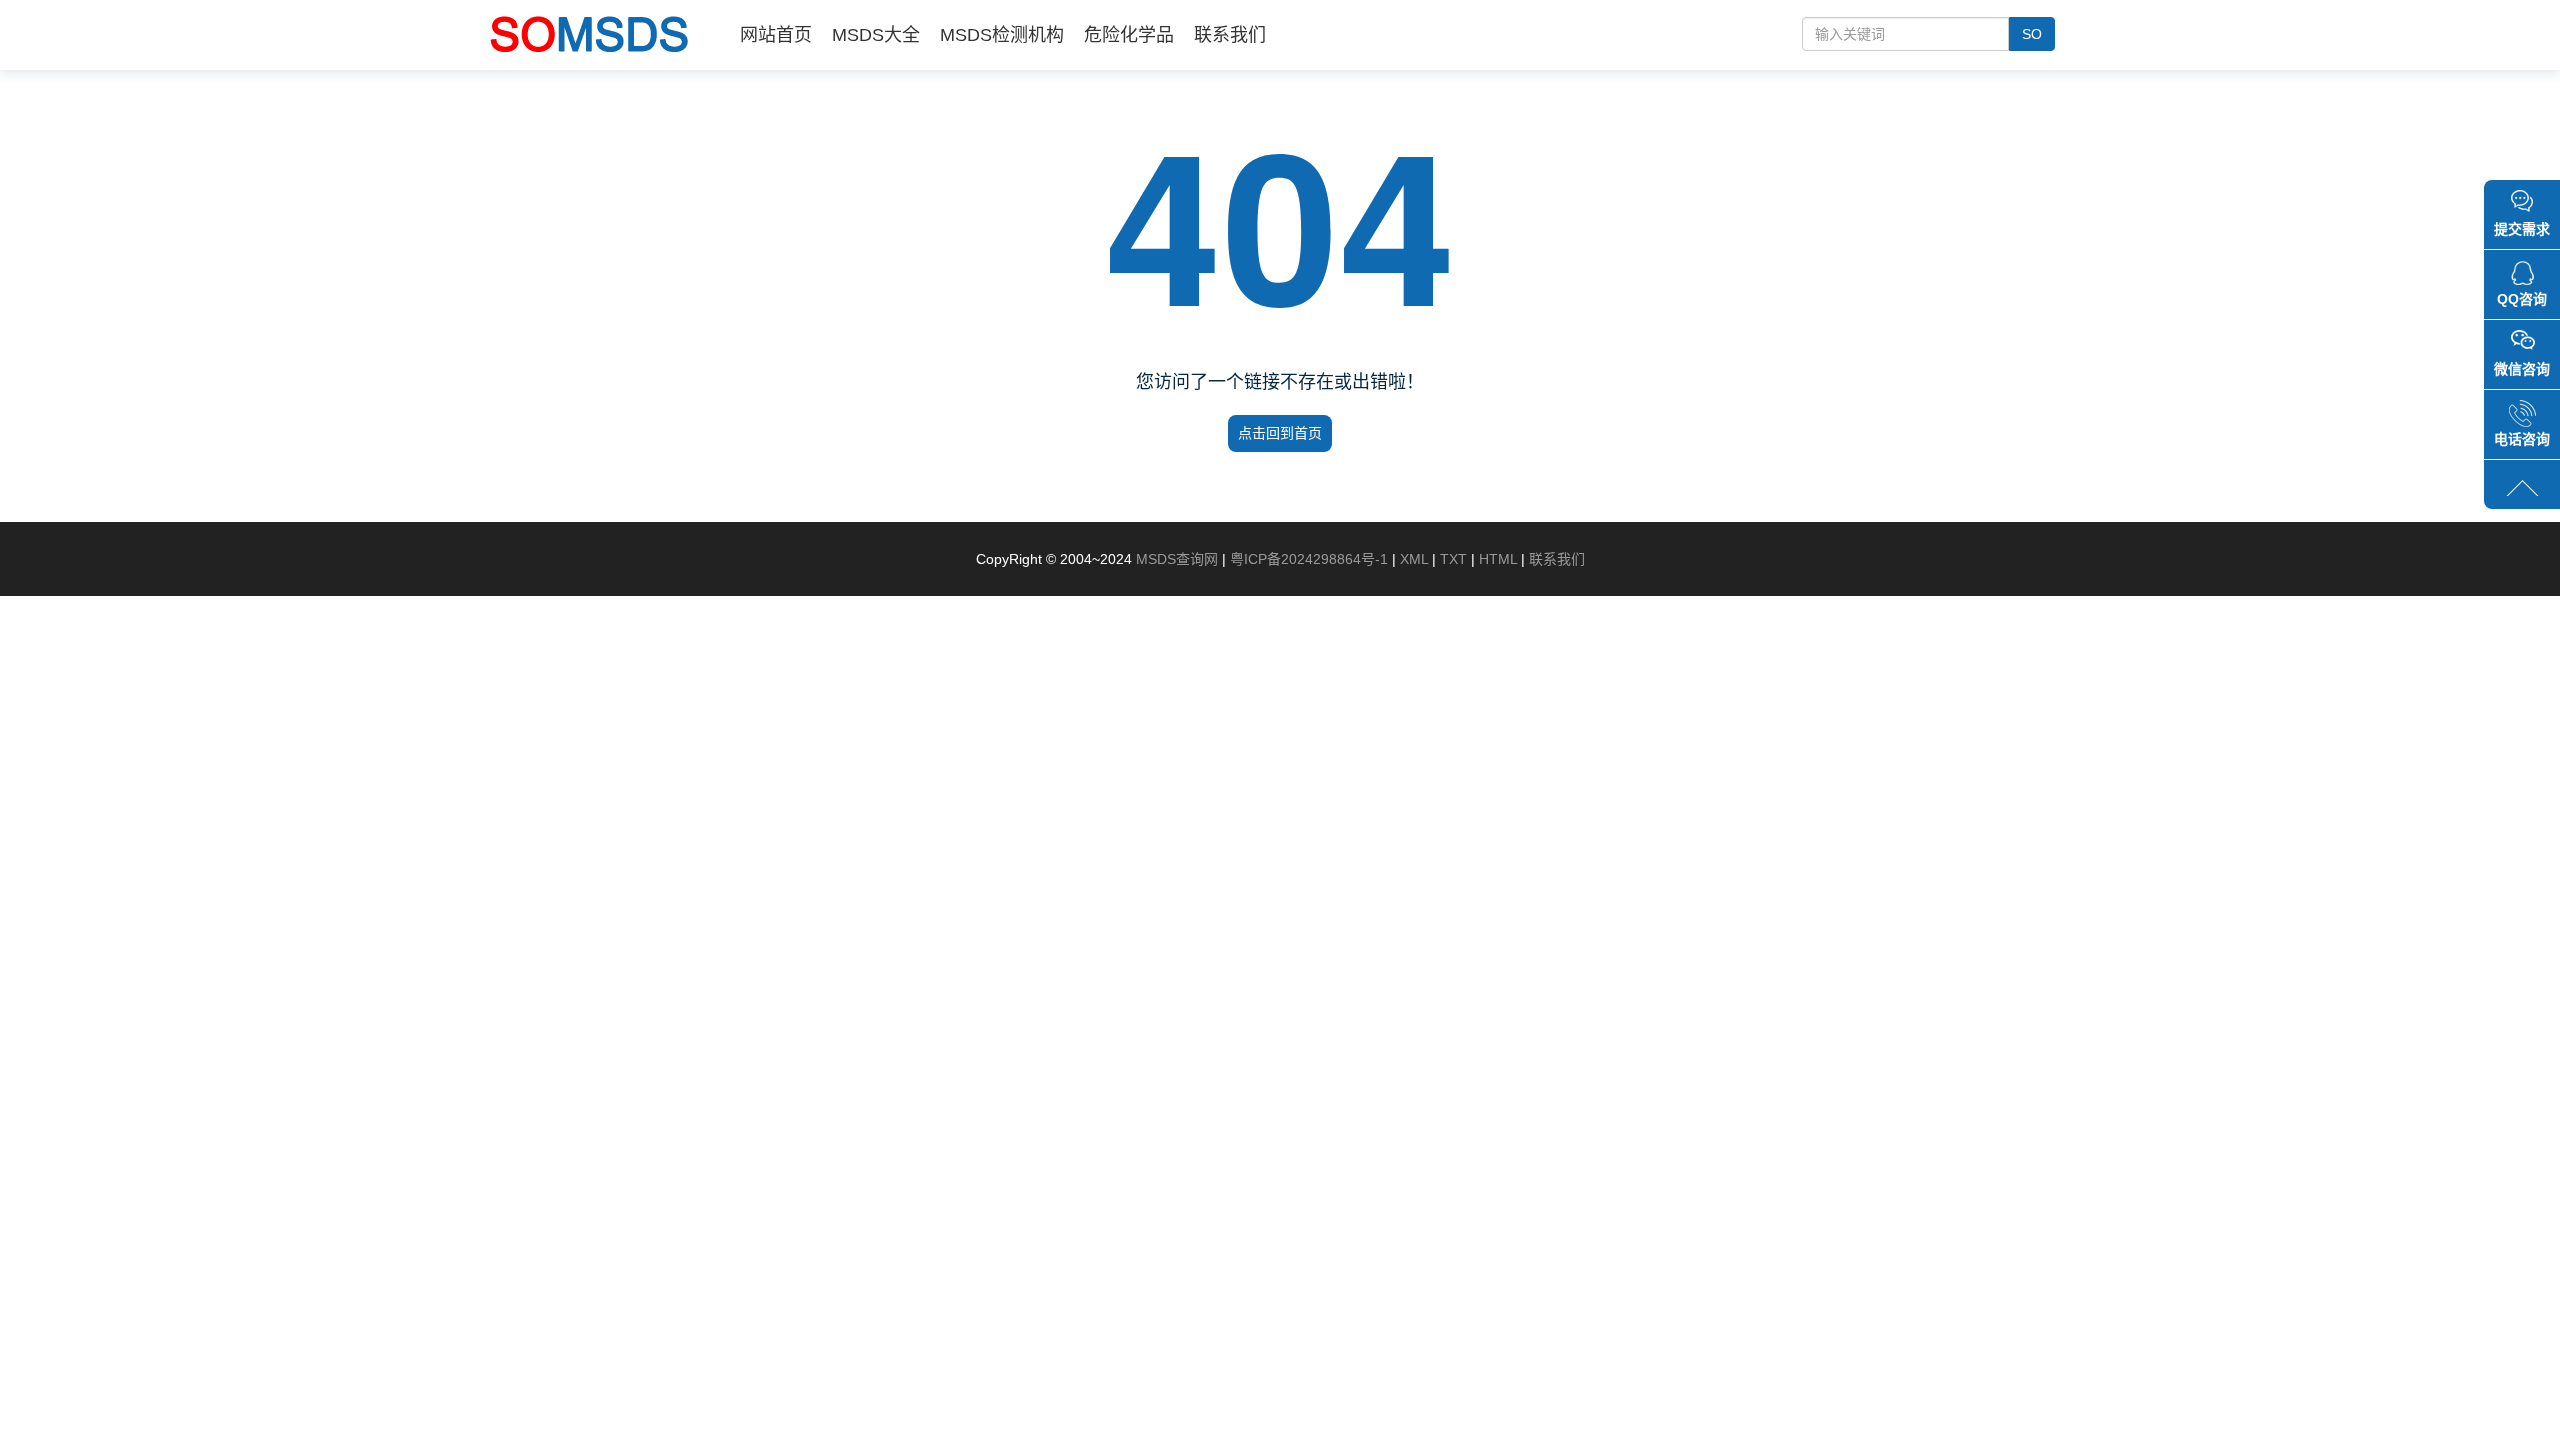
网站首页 (776, 35)
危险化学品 (1129, 35)
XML (1414, 559)
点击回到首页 (1280, 433)
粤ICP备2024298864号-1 (1309, 559)
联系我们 (1230, 35)
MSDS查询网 (1177, 559)
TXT (1453, 559)
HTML (1498, 559)
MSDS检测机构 (1002, 35)
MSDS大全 (876, 35)
